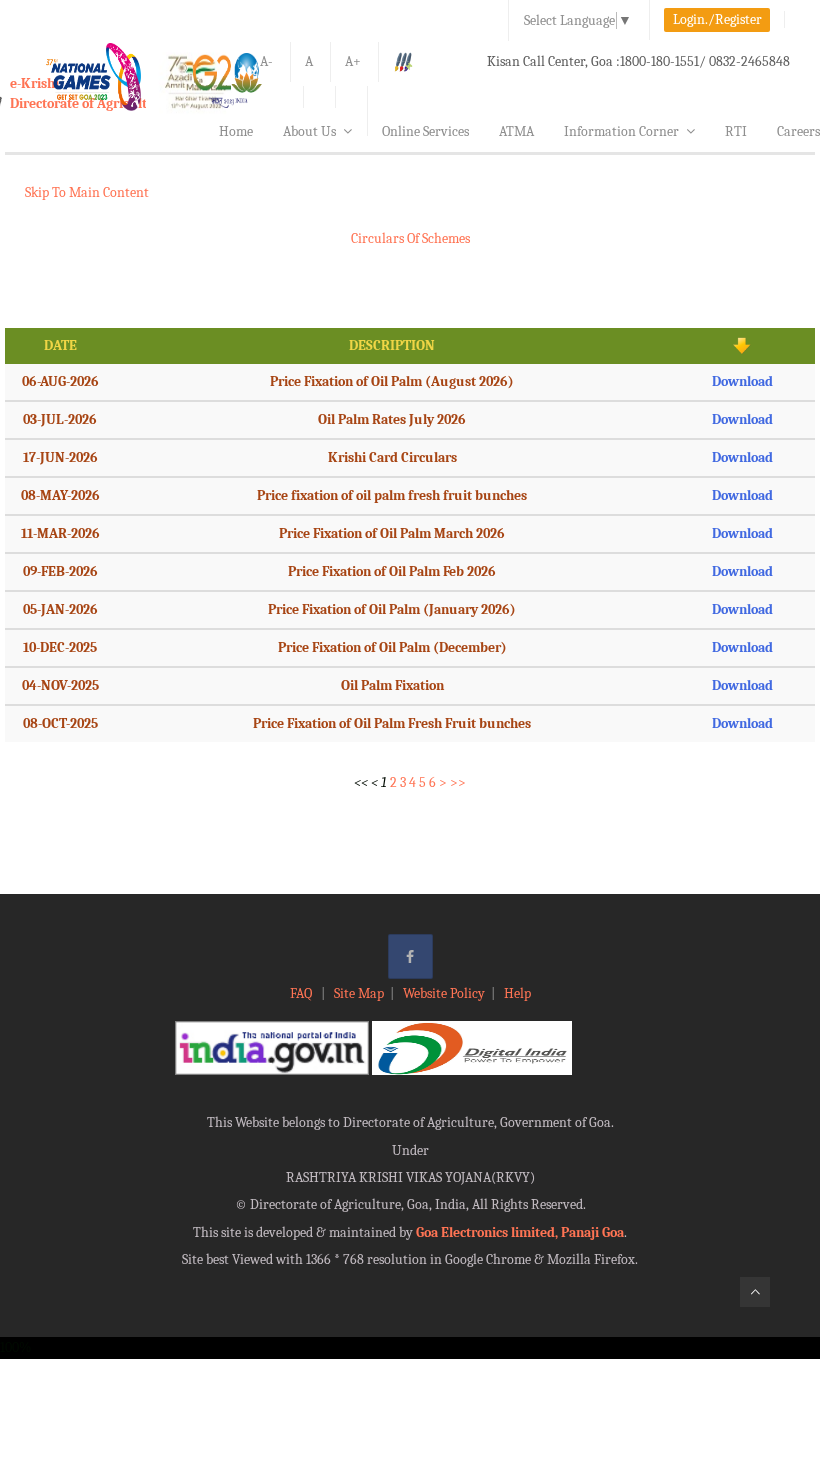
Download (742, 381)
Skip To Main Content (87, 192)
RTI (736, 131)
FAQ (302, 993)
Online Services (425, 131)
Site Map (359, 993)
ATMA (516, 131)
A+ (353, 61)
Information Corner (621, 131)
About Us (309, 131)
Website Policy (444, 993)
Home (236, 131)
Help (517, 993)
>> (458, 782)
